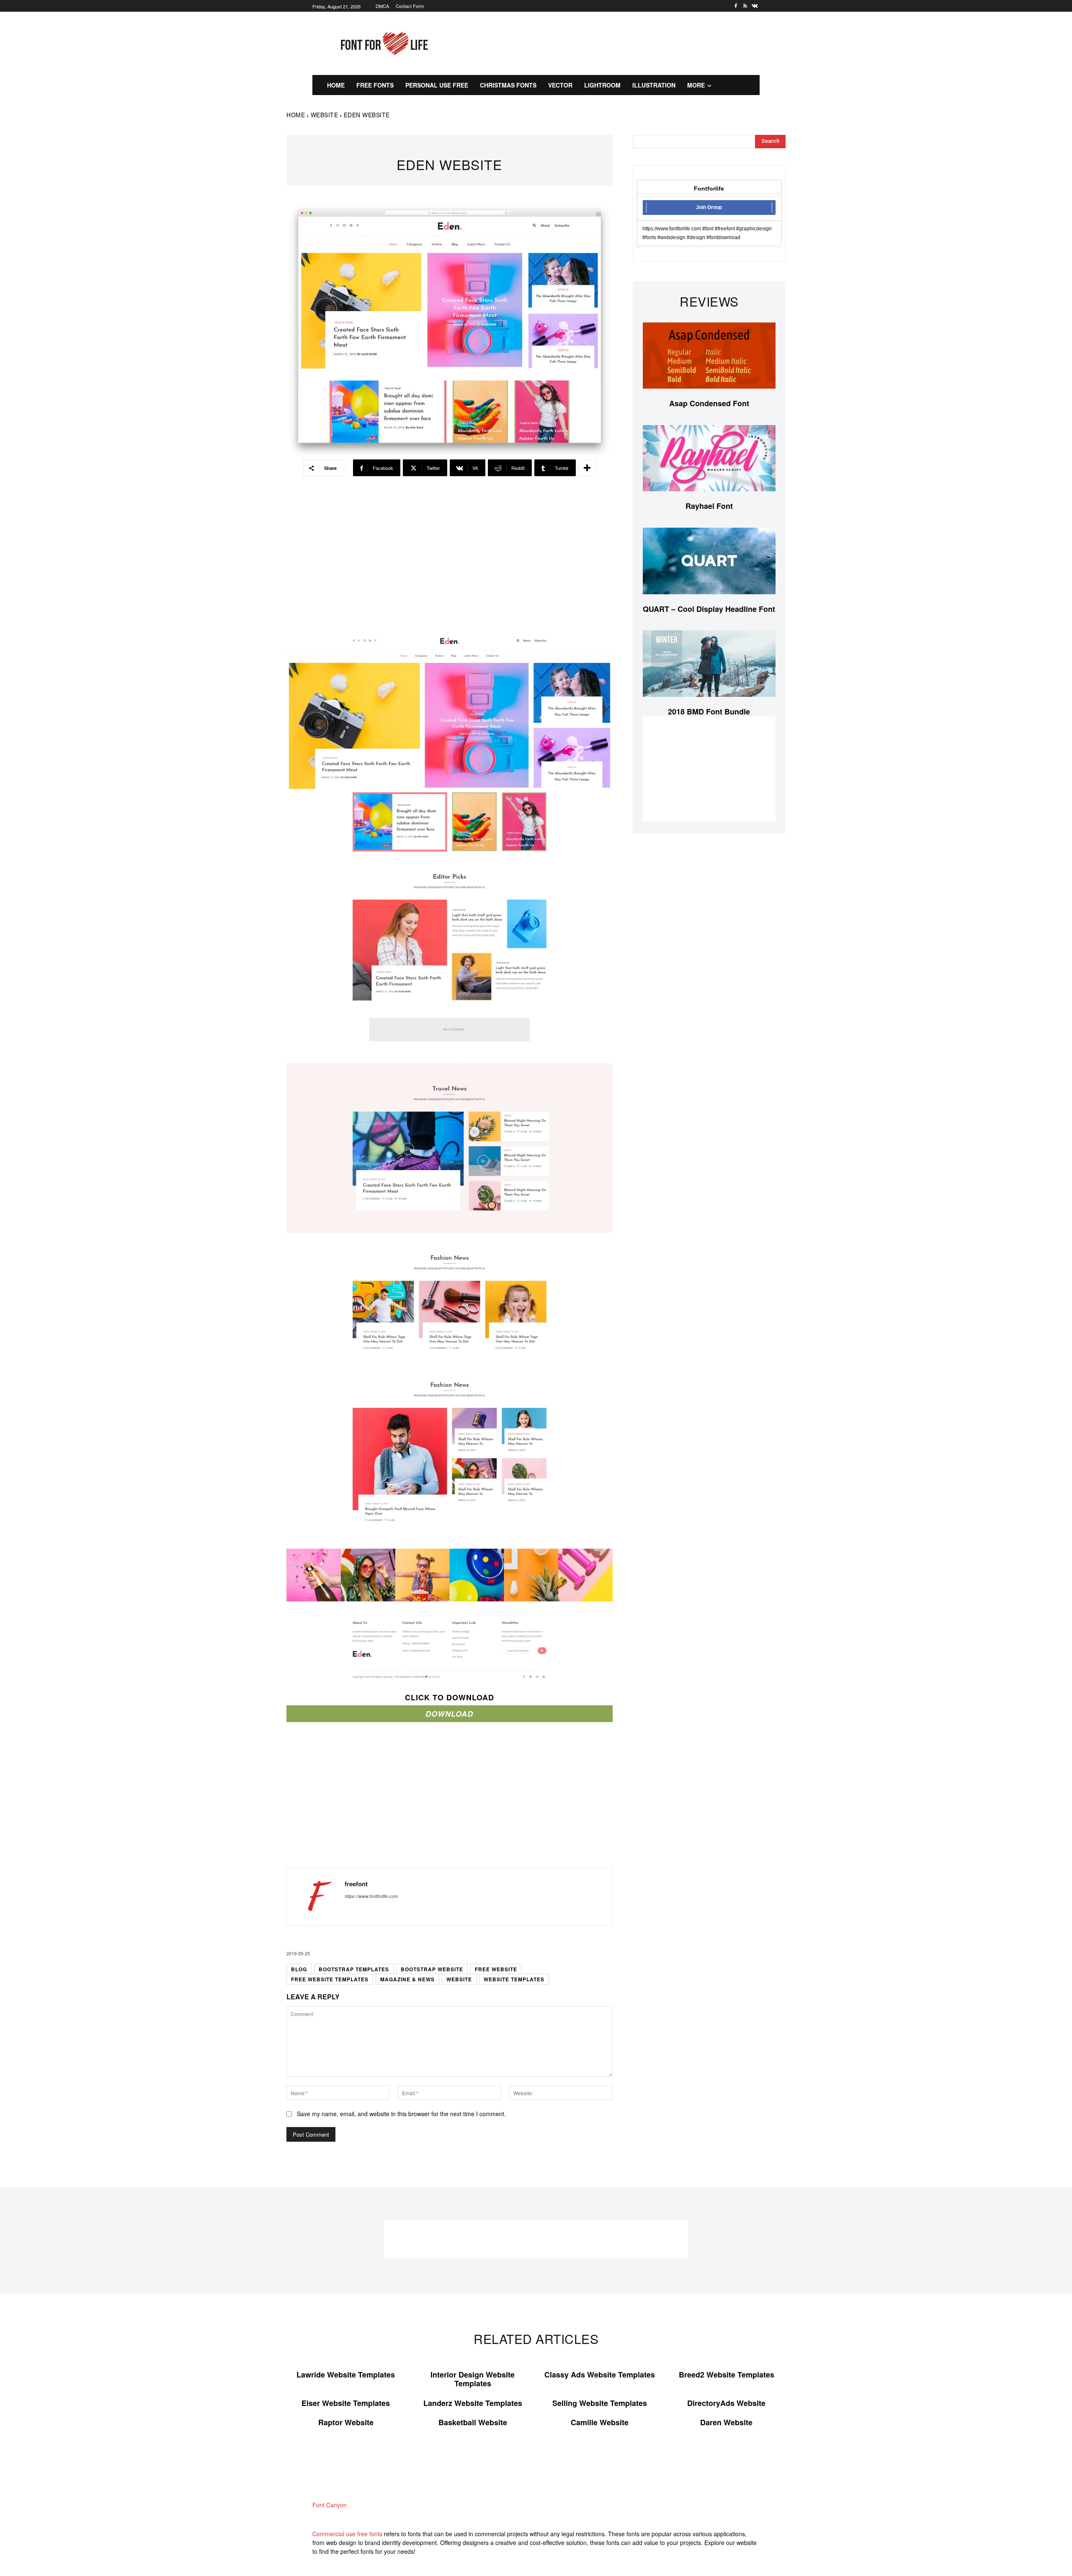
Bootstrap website (432, 1969)
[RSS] (745, 6)
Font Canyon (330, 2505)
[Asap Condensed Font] (709, 356)
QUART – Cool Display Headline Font (709, 609)
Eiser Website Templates (346, 2403)
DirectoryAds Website (726, 2403)
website (459, 1979)
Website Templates (514, 1979)
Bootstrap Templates (354, 1969)
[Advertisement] (618, 42)
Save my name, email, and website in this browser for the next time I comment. (401, 2114)
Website (325, 115)
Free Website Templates (330, 1979)
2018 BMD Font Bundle (709, 712)
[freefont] (316, 1897)
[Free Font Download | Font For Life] (383, 44)
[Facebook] (736, 6)
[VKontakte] (755, 6)
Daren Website (726, 2422)
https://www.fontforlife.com (371, 1896)
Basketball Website (473, 2422)
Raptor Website (346, 2422)
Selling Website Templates (600, 2403)
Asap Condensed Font (709, 403)
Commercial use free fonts (347, 2534)
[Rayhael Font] (709, 458)
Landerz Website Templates (473, 2403)
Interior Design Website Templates (473, 2379)
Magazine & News (407, 1979)
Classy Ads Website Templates (600, 2375)
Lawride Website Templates (346, 2375)
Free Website (496, 1969)
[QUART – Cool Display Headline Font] (709, 561)
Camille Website (600, 2422)
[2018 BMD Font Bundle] (709, 664)
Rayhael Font (709, 506)
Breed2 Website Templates (727, 2375)
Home (296, 115)
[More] (587, 468)
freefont (356, 1884)
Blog (299, 1969)
